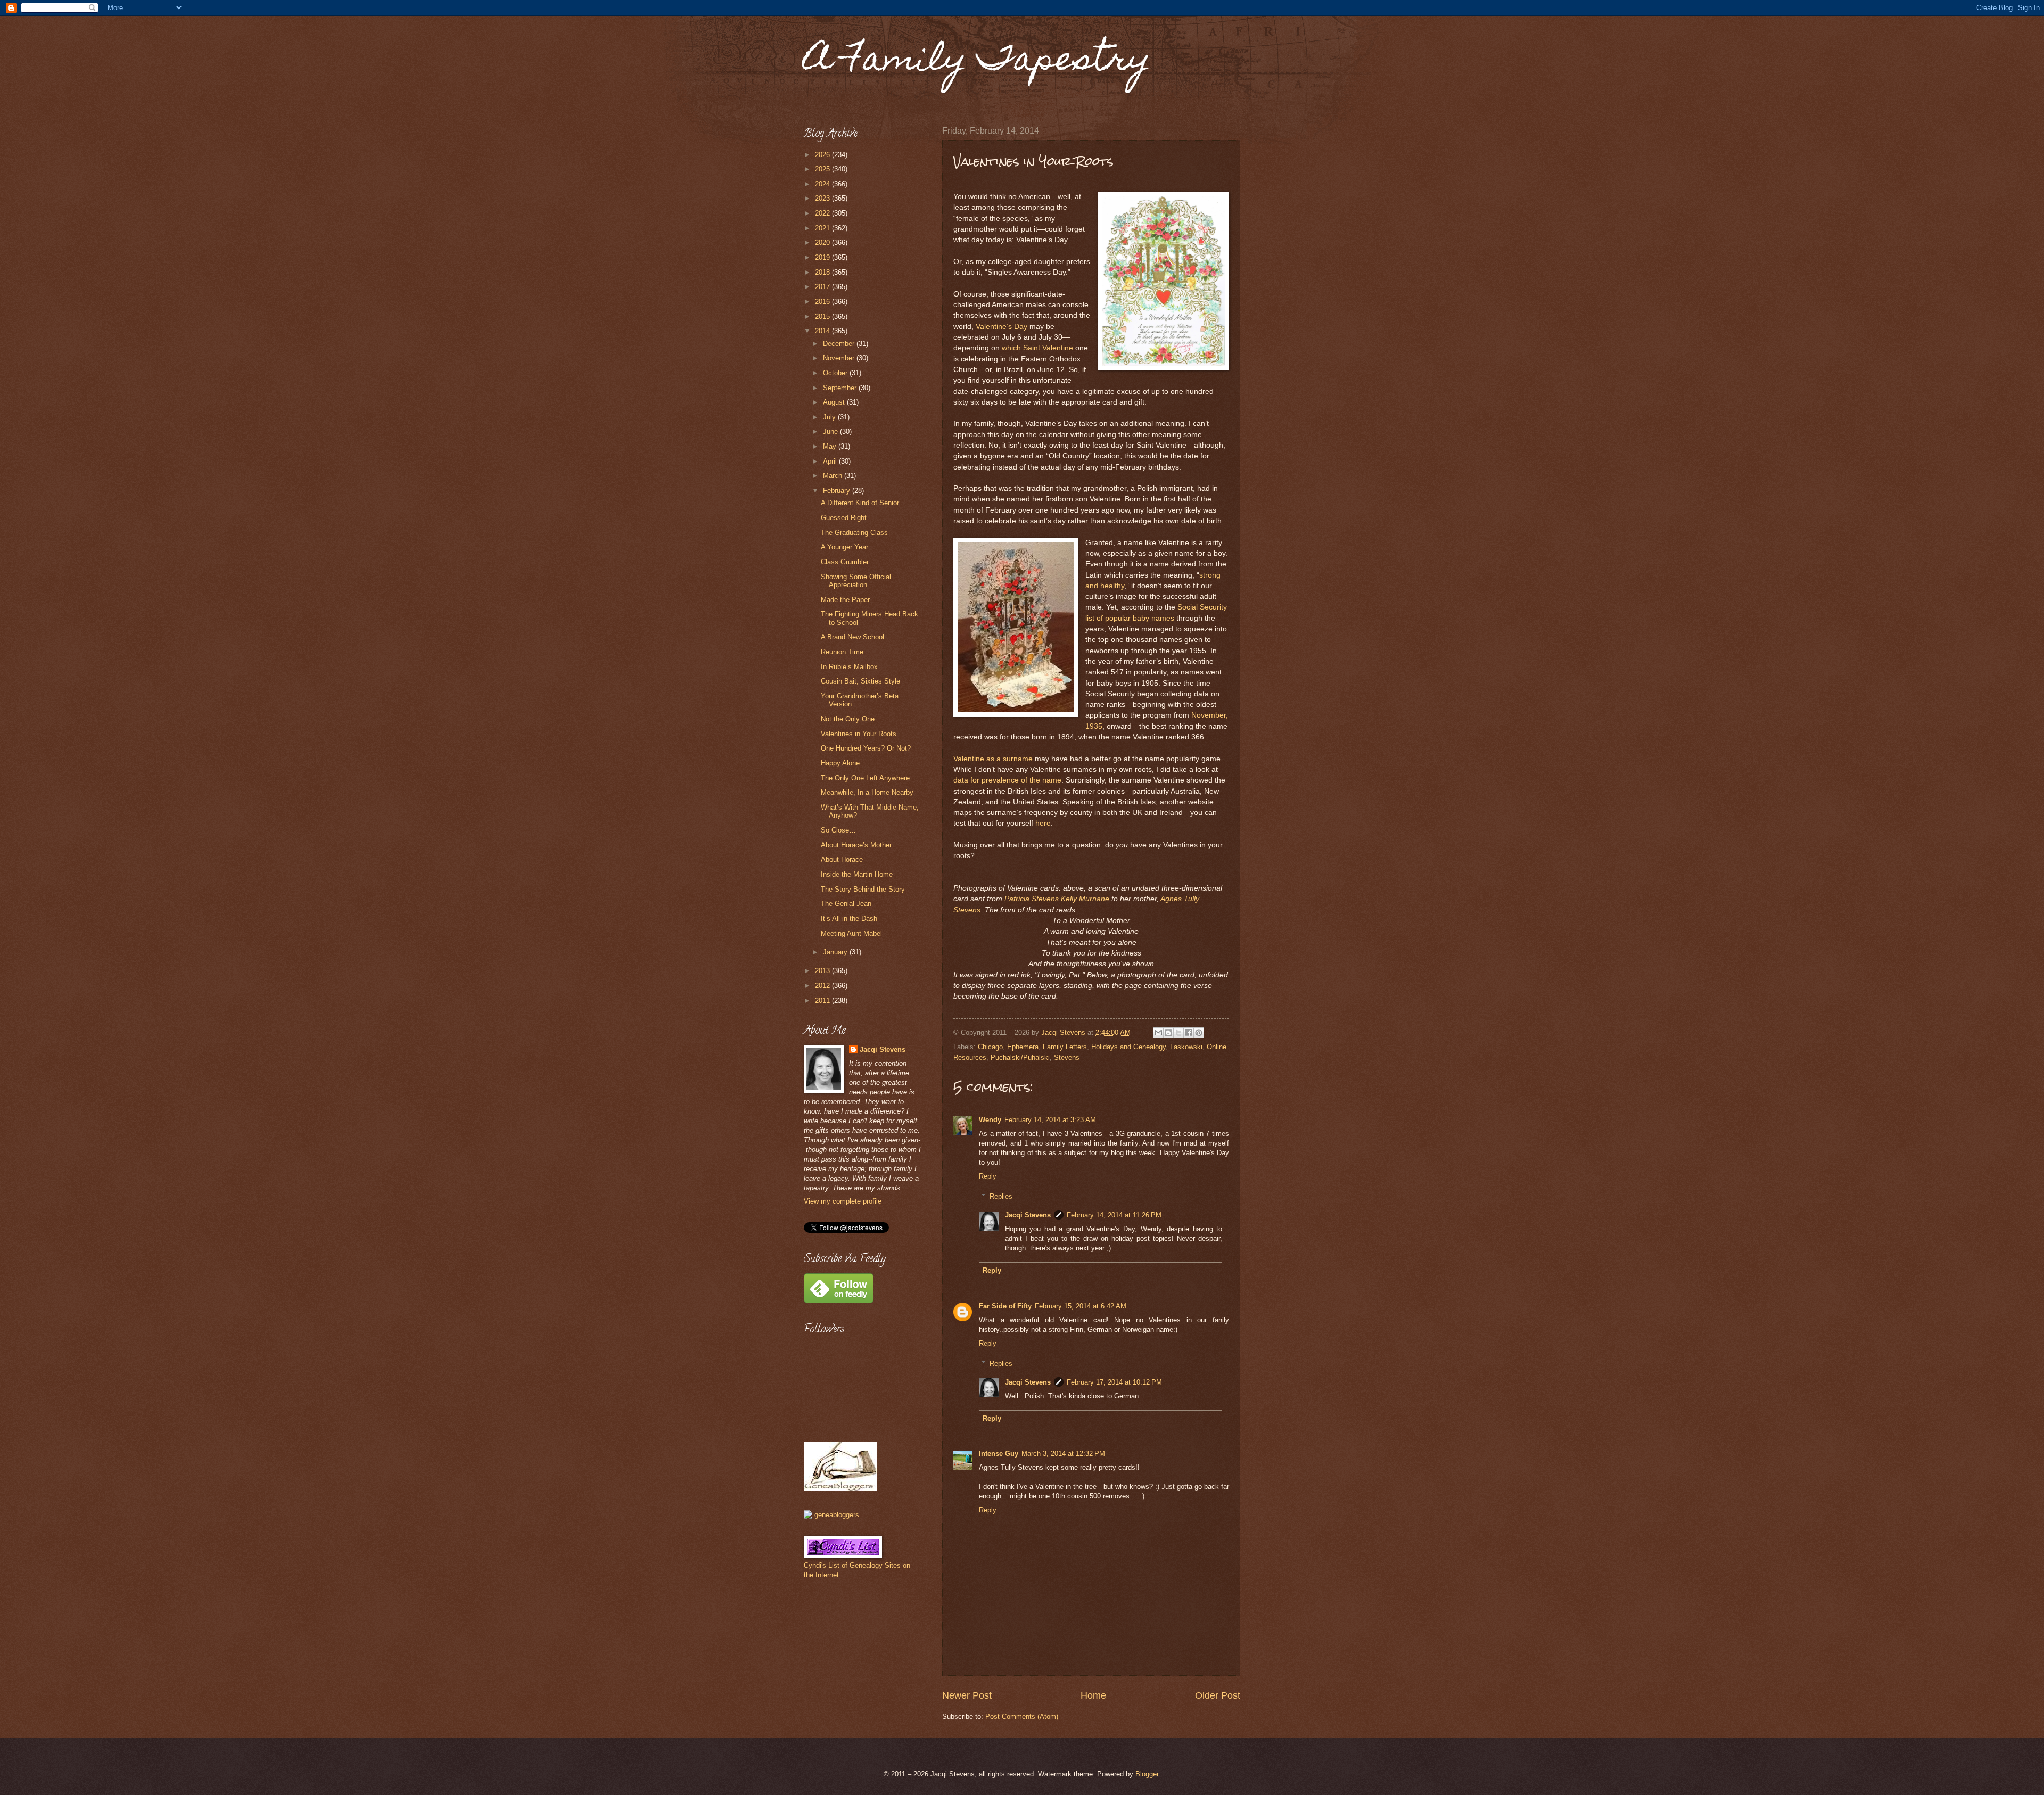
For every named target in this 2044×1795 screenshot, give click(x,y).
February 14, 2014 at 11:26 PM (1114, 1215)
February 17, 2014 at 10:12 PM (1114, 1382)
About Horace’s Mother (856, 845)
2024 (823, 184)
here (1043, 823)
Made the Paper (845, 600)
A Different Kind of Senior (860, 503)
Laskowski (1186, 1047)
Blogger (1147, 1774)
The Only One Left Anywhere (865, 778)
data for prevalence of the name (1007, 780)
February (838, 491)
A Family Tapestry (977, 62)
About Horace (842, 859)
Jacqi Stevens (1028, 1215)
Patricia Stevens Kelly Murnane (1057, 899)
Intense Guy (999, 1454)
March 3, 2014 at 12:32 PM (1063, 1454)
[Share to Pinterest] (1199, 1033)
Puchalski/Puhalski (1020, 1057)
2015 (823, 316)
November (840, 358)
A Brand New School (852, 637)
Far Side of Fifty (1005, 1306)
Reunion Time (842, 652)
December (840, 344)
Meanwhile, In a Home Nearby (867, 792)
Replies (1001, 1196)
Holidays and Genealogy (1128, 1047)
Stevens (1067, 1057)
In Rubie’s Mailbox (849, 667)
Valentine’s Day (1002, 327)
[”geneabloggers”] (831, 1515)
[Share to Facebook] (1189, 1033)
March (834, 476)
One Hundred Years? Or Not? (866, 748)
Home (1093, 1695)
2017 (823, 287)
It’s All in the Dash (849, 919)
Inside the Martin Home (857, 874)
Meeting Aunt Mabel (851, 933)
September (841, 388)
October (836, 373)
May (831, 446)
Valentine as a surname (993, 759)
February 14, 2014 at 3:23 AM (1050, 1120)
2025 (823, 169)
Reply (988, 1176)
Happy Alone (840, 763)
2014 (823, 331)
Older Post (1218, 1695)
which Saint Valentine (1039, 348)
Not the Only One (848, 719)
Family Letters (1065, 1047)
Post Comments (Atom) (1022, 1716)
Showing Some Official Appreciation (856, 581)
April (831, 461)
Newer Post (967, 1695)
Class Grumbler (845, 562)
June (831, 431)
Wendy (990, 1120)
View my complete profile (843, 1201)
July (830, 417)
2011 (823, 1001)
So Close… (838, 830)
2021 (823, 228)
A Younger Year (844, 547)
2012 (823, 986)
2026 (823, 155)
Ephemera (1023, 1047)
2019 (823, 257)
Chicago (990, 1047)
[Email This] (1158, 1033)
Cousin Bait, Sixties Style (860, 681)
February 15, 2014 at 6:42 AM (1081, 1306)
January (836, 952)
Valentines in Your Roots (859, 734)
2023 (823, 198)
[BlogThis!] (1168, 1033)
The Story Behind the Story (863, 889)
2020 (823, 242)
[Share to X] (1178, 1033)
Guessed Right (844, 518)
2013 (823, 971)
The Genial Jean (846, 904)
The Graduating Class (854, 533)
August (835, 402)
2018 (823, 272)
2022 (823, 213)
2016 (823, 302)
